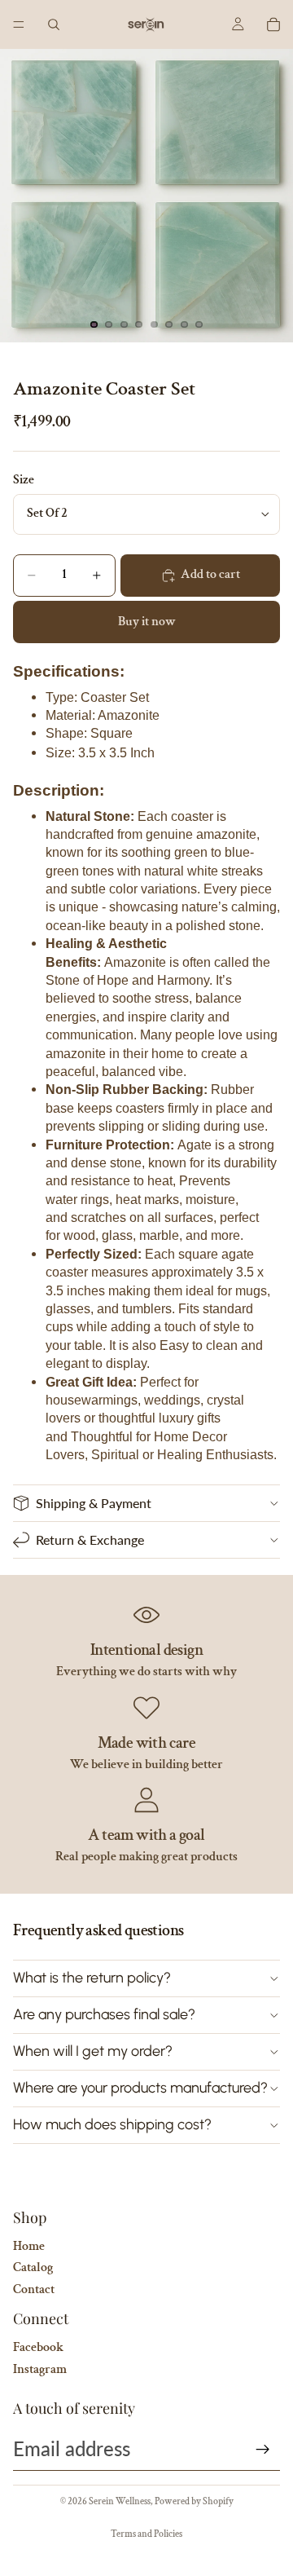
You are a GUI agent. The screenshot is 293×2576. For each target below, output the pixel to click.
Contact (34, 2289)
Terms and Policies (146, 2534)
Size (24, 480)
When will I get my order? (93, 2051)
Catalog (33, 2267)
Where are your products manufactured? (140, 2088)
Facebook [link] (38, 2347)
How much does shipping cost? (112, 2124)
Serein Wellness (120, 2501)
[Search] (54, 24)
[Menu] (19, 24)
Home (29, 2246)
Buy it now (147, 622)
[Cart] (273, 24)
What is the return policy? (92, 1978)
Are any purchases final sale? (104, 2014)
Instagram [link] (40, 2369)
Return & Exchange (90, 1539)
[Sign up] (263, 2450)
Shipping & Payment (94, 1503)
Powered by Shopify (194, 2501)
